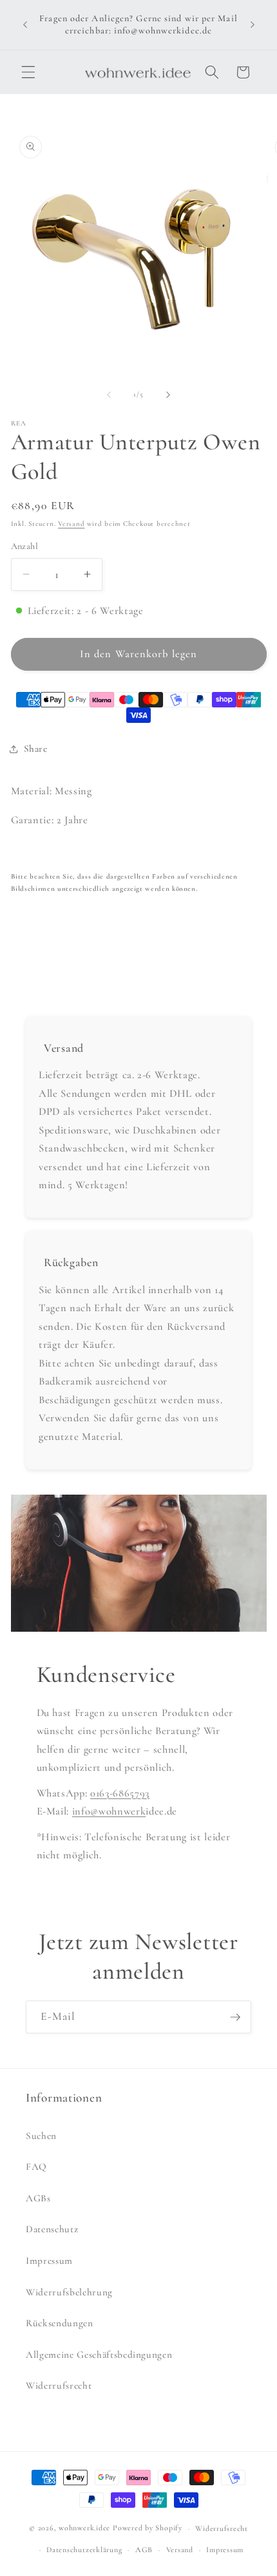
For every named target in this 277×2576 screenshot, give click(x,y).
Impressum (49, 2261)
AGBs (38, 2198)
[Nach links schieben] (109, 395)
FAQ (36, 2167)
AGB (144, 2550)
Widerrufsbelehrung (69, 2292)
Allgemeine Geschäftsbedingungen (99, 2355)
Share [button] (36, 749)
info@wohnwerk (109, 1811)
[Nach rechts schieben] (168, 395)
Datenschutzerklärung (84, 2550)
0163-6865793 (120, 1793)
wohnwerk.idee (84, 2528)
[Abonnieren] (235, 2017)
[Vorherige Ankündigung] (25, 25)
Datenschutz (52, 2229)
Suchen (41, 2136)
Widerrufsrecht (59, 2385)
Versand (71, 524)
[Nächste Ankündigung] (253, 25)
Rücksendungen (60, 2323)
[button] (28, 72)
